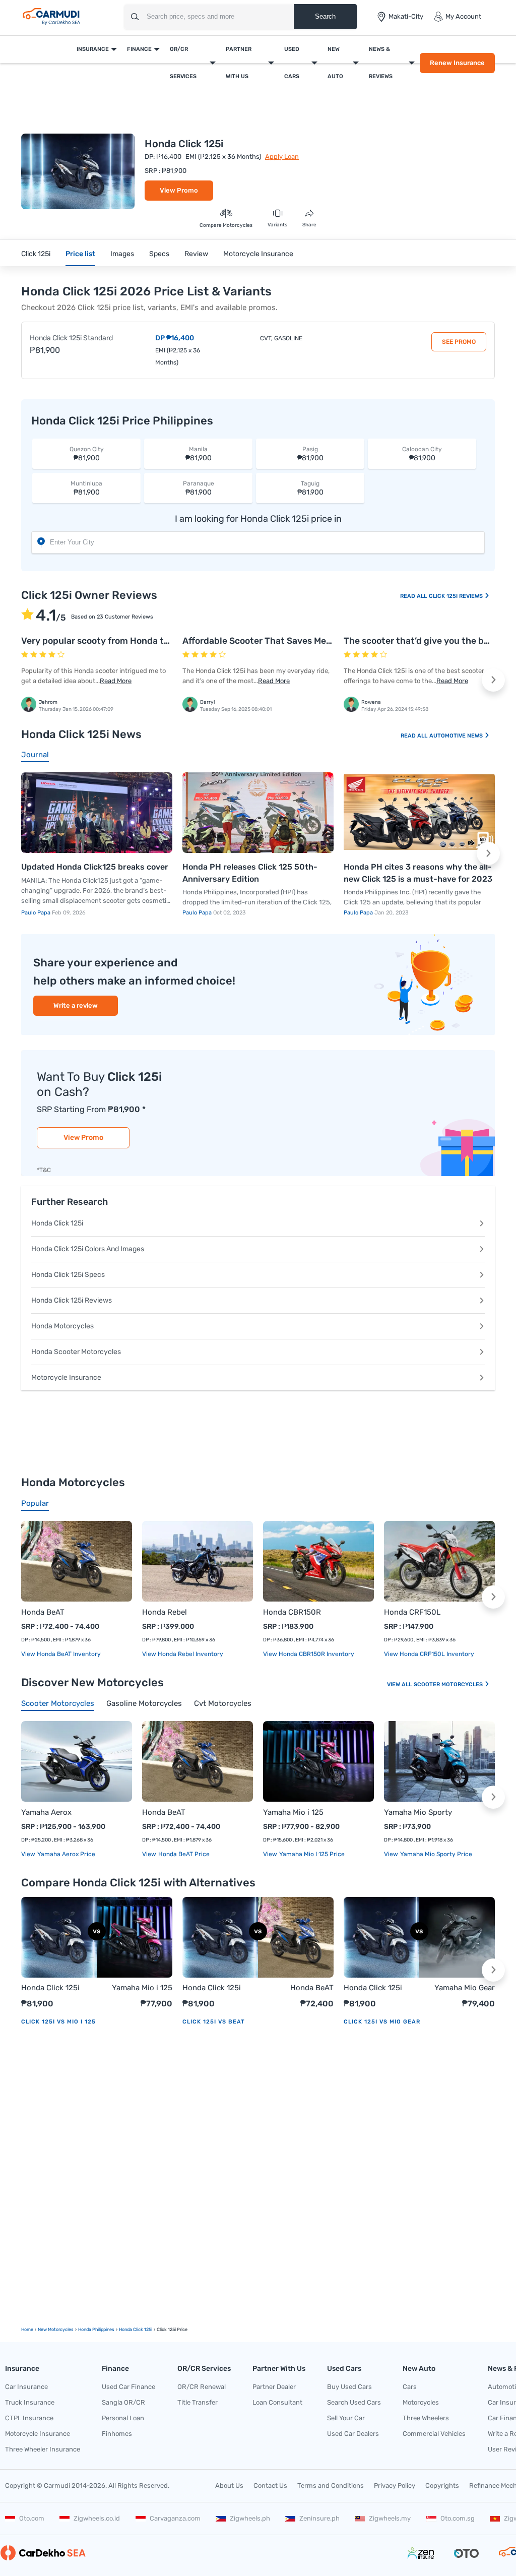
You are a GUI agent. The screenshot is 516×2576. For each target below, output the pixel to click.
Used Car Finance (128, 2387)
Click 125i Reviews (457, 596)
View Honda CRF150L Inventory (429, 1654)
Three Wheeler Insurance (43, 2449)
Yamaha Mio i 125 (293, 1812)
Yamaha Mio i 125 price (311, 1854)
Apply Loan (282, 157)
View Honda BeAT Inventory (61, 1654)
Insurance (93, 49)
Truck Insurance (30, 2402)
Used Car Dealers (353, 2434)
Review (196, 254)
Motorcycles (421, 2402)
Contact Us (270, 2486)
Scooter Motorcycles (449, 1684)
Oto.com (32, 2518)
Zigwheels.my (390, 2518)
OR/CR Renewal (202, 2387)
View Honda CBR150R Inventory (309, 1654)
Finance (139, 49)
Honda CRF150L (412, 1612)
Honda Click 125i (57, 1223)
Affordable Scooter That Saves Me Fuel (265, 641)
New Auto (335, 63)
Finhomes (117, 2434)
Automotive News (457, 736)
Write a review (76, 1005)
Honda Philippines (96, 2329)
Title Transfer (198, 2402)
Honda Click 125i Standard (71, 338)
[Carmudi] (51, 17)
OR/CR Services (183, 63)
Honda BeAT (43, 1612)
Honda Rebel (165, 1612)
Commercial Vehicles (434, 2434)
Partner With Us (239, 63)
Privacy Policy (395, 2486)
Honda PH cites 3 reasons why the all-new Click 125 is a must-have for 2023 (418, 873)
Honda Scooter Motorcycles (76, 1352)
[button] (493, 680)
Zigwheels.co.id (97, 2518)
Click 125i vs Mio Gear (382, 2022)
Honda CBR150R (292, 1612)
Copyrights (442, 2486)
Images (122, 254)
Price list (80, 254)
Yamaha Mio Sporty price (435, 1854)
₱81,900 (87, 454)
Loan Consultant (277, 2402)
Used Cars (292, 63)
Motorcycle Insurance (258, 254)
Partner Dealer (274, 2387)
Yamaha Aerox (46, 1812)
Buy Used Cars (349, 2387)
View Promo (179, 190)
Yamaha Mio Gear (465, 1988)
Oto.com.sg (458, 2518)
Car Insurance (26, 2387)
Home (27, 2329)
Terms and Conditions (331, 2486)
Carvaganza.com (175, 2518)
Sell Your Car (346, 2418)
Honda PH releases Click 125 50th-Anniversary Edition (250, 873)
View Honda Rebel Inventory (183, 1654)
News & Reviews (381, 63)
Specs (159, 254)
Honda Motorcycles (62, 1326)
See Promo (459, 342)
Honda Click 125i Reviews (72, 1300)
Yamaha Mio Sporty (418, 1812)
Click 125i (36, 254)
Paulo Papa (37, 913)
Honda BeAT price (183, 1854)
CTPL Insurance (29, 2418)
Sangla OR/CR (123, 2402)
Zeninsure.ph (319, 2518)
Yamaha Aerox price (66, 1854)
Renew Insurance (457, 63)
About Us (229, 2486)
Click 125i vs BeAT (214, 2022)
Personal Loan (123, 2418)
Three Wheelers (426, 2418)
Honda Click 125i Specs (68, 1275)
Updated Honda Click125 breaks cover (95, 867)
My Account (463, 16)
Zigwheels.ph (250, 2518)
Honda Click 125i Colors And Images (88, 1249)
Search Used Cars (354, 2402)
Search (325, 16)
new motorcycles (56, 2329)
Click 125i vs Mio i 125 (58, 2022)
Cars (410, 2387)
